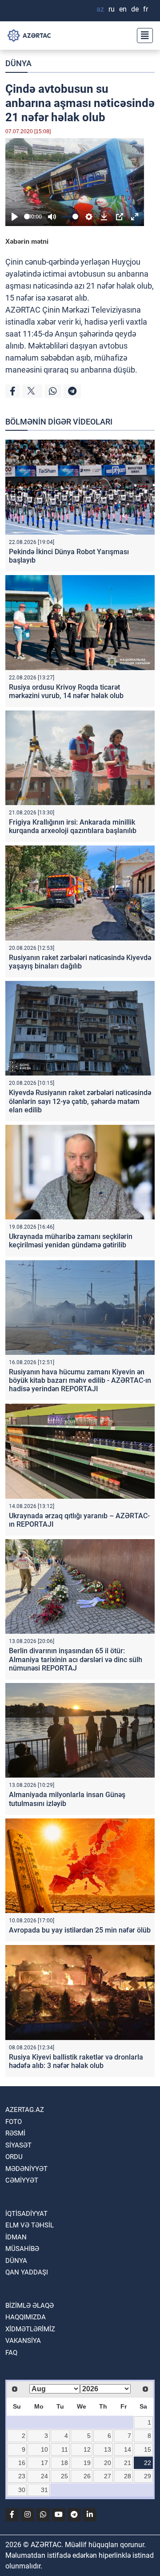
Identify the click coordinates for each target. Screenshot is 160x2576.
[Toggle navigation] (142, 36)
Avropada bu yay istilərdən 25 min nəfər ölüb (80, 1930)
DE (135, 9)
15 (148, 2449)
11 (65, 2449)
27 (108, 2476)
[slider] (27, 216)
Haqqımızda (26, 2317)
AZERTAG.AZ (25, 2110)
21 (128, 2463)
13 (108, 2449)
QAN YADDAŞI (27, 2272)
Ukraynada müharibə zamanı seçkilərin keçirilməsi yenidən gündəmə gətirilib (71, 1241)
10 (44, 2449)
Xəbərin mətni (27, 241)
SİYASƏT (18, 2145)
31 (44, 2490)
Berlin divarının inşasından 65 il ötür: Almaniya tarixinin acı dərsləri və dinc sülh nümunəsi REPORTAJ (76, 1659)
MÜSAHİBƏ (22, 2249)
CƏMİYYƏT (22, 2180)
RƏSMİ (15, 2133)
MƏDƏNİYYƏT (26, 2169)
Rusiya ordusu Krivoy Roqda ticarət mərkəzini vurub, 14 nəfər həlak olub (66, 691)
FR (146, 9)
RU (112, 9)
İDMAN (16, 2237)
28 (128, 2476)
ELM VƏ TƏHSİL (30, 2225)
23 (22, 2476)
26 (87, 2476)
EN (123, 9)
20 (108, 2463)
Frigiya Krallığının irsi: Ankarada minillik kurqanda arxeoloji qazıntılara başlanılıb (73, 826)
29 (148, 2476)
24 (44, 2476)
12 (87, 2449)
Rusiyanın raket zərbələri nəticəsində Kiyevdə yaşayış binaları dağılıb (80, 962)
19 (87, 2463)
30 (22, 2490)
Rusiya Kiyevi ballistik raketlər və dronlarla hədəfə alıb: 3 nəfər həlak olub (76, 2061)
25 (64, 2476)
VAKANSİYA (23, 2341)
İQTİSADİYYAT (26, 2214)
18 (64, 2463)
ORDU (14, 2157)
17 (44, 2463)
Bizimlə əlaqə (30, 2306)
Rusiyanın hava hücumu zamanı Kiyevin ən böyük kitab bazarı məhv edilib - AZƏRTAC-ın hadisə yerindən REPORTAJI (80, 1380)
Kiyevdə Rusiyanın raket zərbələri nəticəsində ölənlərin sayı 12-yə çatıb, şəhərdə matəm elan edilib (80, 1101)
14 (128, 2449)
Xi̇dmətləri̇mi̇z (30, 2329)
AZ (100, 9)
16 (22, 2463)
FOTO (14, 2122)
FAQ (11, 2353)
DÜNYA (18, 63)
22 (148, 2463)
